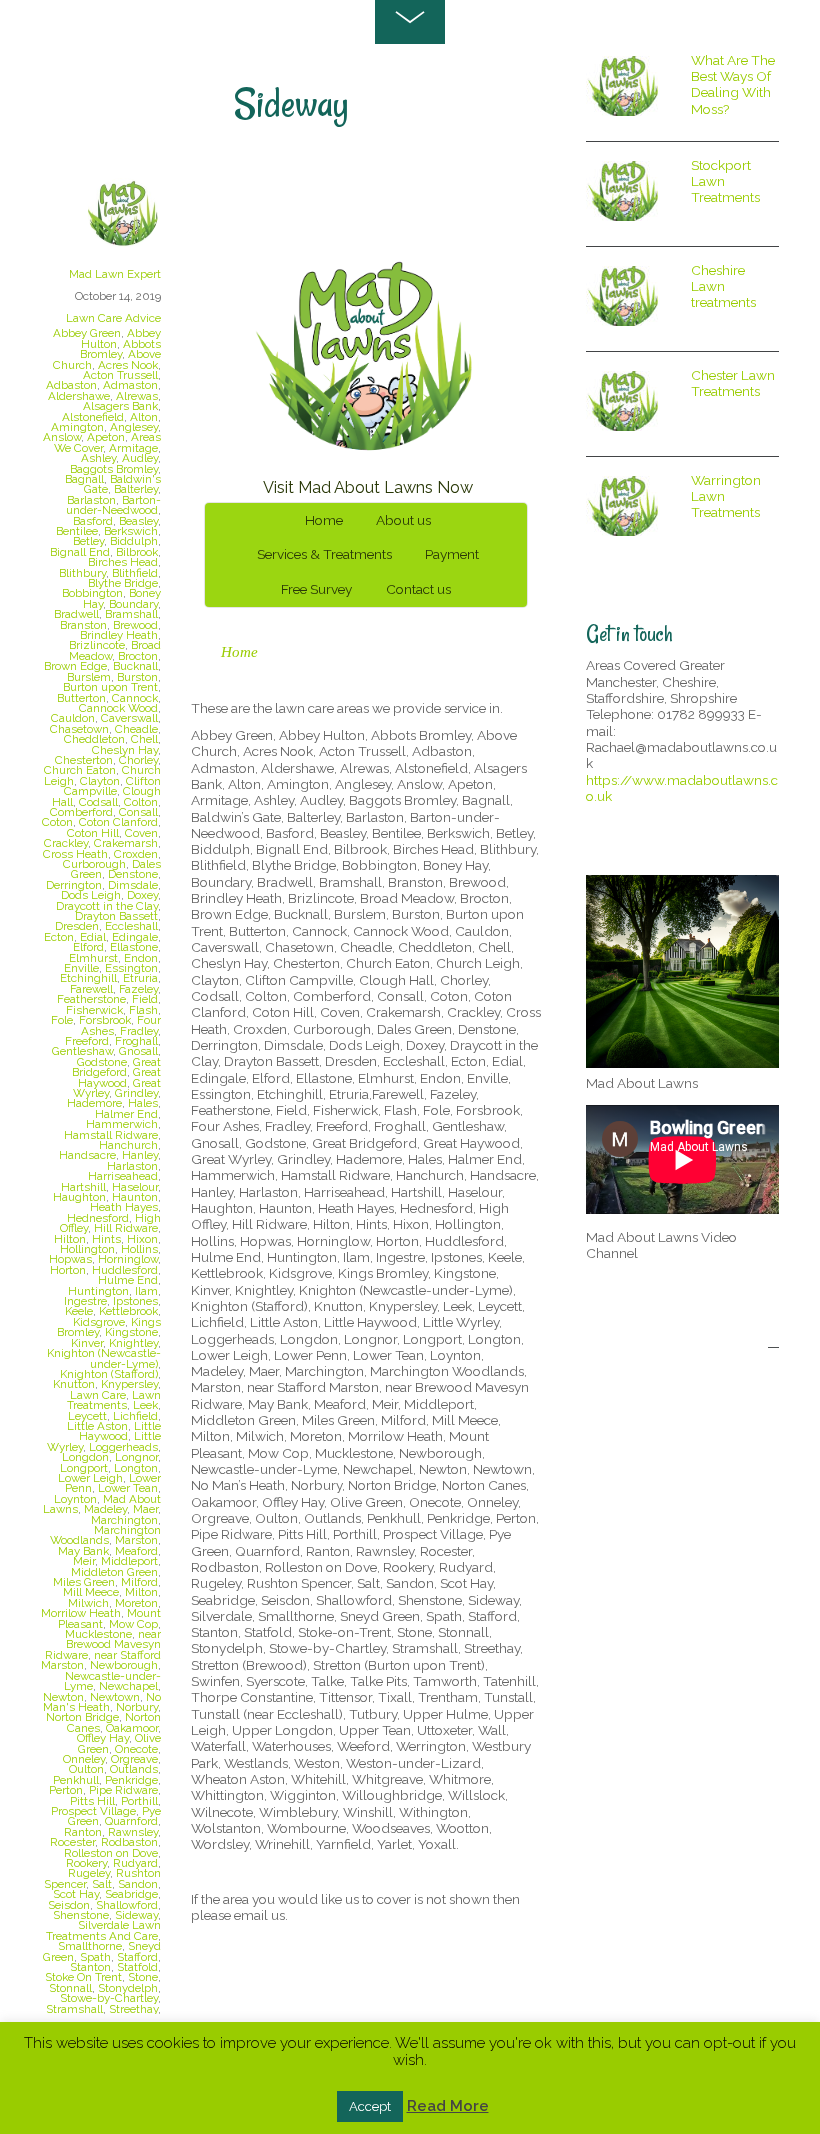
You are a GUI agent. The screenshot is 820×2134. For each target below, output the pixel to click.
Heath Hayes (124, 1207)
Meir (84, 1561)
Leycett (87, 1416)
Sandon (138, 1884)
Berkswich (131, 531)
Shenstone (81, 1915)
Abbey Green (87, 333)
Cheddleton (94, 739)
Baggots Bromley (114, 469)
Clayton (100, 781)
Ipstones (135, 1301)
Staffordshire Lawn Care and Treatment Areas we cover (364, 204)
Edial (93, 937)
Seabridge (131, 1894)
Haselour (135, 1187)
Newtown (115, 1697)
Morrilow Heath (81, 1613)
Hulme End (128, 1280)
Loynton (75, 1499)
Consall (138, 812)
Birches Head (123, 562)
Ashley (98, 458)
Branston (83, 625)
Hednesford (98, 1218)
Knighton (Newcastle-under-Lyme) (104, 1358)
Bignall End (80, 552)
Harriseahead (123, 1176)
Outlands (134, 1769)
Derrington (74, 885)
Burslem (89, 677)
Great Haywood (119, 1077)
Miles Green (84, 1582)
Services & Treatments (324, 554)
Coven (141, 833)
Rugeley (89, 1873)
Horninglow (128, 1259)
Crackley (66, 843)
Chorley (138, 760)
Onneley (84, 1759)
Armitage (133, 448)
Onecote (136, 1749)
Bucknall (135, 666)
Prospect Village (93, 1811)
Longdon (85, 1457)
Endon (141, 958)
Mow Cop (133, 1624)
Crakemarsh (126, 843)
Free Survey (316, 589)
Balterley (136, 489)
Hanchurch (128, 1145)
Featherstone (91, 999)
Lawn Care (98, 1395)
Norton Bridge (82, 1717)
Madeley (105, 1509)
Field (145, 999)
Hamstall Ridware (111, 1135)
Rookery (86, 1863)
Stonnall (70, 1988)
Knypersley (129, 1384)
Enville (81, 968)
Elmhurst (93, 958)
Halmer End (126, 1114)
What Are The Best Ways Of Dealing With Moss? (733, 84)
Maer (145, 1509)
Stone (143, 1977)
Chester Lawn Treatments (733, 383)
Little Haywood (120, 1431)
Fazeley (138, 989)
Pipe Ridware (123, 1790)
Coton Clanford (118, 822)
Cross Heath (75, 854)
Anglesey (134, 427)
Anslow (62, 437)
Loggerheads (123, 1447)
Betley (88, 541)
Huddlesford (125, 1270)
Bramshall (131, 614)
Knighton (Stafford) (109, 1374)
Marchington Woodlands (105, 1535)
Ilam (146, 1291)
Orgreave (134, 1759)
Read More (448, 2106)
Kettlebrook (128, 1311)
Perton (66, 1790)
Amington (77, 427)
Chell (144, 739)
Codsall (98, 802)
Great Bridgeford (116, 1067)
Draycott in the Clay (107, 906)
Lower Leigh (90, 1478)
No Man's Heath (102, 1702)
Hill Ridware (126, 1228)
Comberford (81, 812)
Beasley (138, 521)
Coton (57, 822)
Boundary (133, 604)
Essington (131, 968)
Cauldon (73, 718)
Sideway (136, 1915)
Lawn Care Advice (113, 318)
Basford (93, 521)
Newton (63, 1697)
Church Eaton (80, 770)
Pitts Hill (92, 1801)
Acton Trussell (120, 375)
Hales (143, 1103)
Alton (144, 417)
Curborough (94, 864)
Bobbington (92, 593)
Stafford (137, 1957)
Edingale (135, 937)
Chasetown (79, 729)
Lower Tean (128, 1488)
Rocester (72, 1842)
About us (403, 520)
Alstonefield (93, 417)
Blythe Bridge (123, 583)
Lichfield (135, 1416)
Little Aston (97, 1426)
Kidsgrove (99, 1322)
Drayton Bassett (116, 916)
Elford (88, 947)
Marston (136, 1540)
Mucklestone (98, 1634)
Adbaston (71, 385)
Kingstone (131, 1332)
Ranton (83, 1832)
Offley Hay (103, 1738)
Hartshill (83, 1187)
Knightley (133, 1343)
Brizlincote (97, 645)
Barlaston (91, 500)
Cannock (135, 698)
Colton (141, 802)
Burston (137, 677)
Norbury (137, 1707)
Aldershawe (79, 396)
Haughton (79, 1197)
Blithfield (135, 573)
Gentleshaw (82, 1051)
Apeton (106, 437)
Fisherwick (94, 1010)
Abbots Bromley (120, 349)
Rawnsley (133, 1832)
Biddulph (134, 541)
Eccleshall (131, 926)
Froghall (136, 1041)
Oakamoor (132, 1728)
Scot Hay (76, 1894)
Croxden (136, 854)
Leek (145, 1405)
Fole (62, 1020)
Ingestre (85, 1301)
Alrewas (137, 396)
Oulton (86, 1769)
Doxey (142, 895)
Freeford (87, 1041)
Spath (95, 1957)
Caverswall (129, 718)
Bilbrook (137, 552)
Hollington (87, 1249)
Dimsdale (133, 885)
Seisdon (69, 1905)
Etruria (140, 978)
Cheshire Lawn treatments (723, 286)
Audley (140, 458)
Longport (84, 1468)
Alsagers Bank (120, 406)
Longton (136, 1468)
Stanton (90, 1967)
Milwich (88, 1603)
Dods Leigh (91, 895)
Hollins (139, 1249)
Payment (452, 554)
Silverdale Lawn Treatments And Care (103, 1930)
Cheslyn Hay (125, 750)
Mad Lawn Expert (115, 274)
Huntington (98, 1291)
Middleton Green (114, 1572)
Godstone (102, 1062)
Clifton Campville (112, 786)
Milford (139, 1582)
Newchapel (128, 1686)
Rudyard (135, 1863)
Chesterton (84, 760)
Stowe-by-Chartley (109, 1998)
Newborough (124, 1665)
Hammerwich (122, 1124)
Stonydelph (128, 1988)
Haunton (135, 1197)
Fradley (139, 1031)
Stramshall (74, 2009)
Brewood (135, 625)
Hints (106, 1239)
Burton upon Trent (110, 687)
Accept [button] (370, 2106)
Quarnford (131, 1821)
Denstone (133, 874)
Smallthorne (90, 1946)
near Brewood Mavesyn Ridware (103, 1644)
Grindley (136, 1093)
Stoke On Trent (83, 1977)
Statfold (137, 1967)
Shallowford (127, 1905)
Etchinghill (88, 978)
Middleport (129, 1561)
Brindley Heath (119, 635)
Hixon (142, 1239)
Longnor (136, 1457)
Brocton (138, 656)
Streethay (133, 2009)
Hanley (140, 1155)
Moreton (136, 1603)
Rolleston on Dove (111, 1853)
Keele (79, 1311)
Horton (68, 1270)
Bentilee (77, 531)
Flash (143, 1010)
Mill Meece (91, 1592)
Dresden (77, 926)
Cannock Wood (118, 708)
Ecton (59, 937)
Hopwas (70, 1259)
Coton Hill (93, 833)
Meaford (136, 1551)
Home (324, 520)
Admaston (130, 385)
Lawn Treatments (114, 1400)
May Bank (83, 1551)
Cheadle (136, 729)
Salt (102, 1884)
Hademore (94, 1103)
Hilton (70, 1239)
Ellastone (134, 947)
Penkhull (76, 1780)
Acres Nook (128, 365)
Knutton (74, 1384)
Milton (141, 1592)
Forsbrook (105, 1020)
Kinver (87, 1343)
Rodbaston (129, 1842)
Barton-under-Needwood (113, 505)
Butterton (81, 698)
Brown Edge (75, 666)
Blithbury (82, 573)
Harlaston (132, 1166)
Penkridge (131, 1780)
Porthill (139, 1801)
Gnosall (138, 1051)
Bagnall (84, 479)
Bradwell (76, 614)
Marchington (124, 1520)
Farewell (91, 989)
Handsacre (87, 1155)
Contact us (418, 589)
